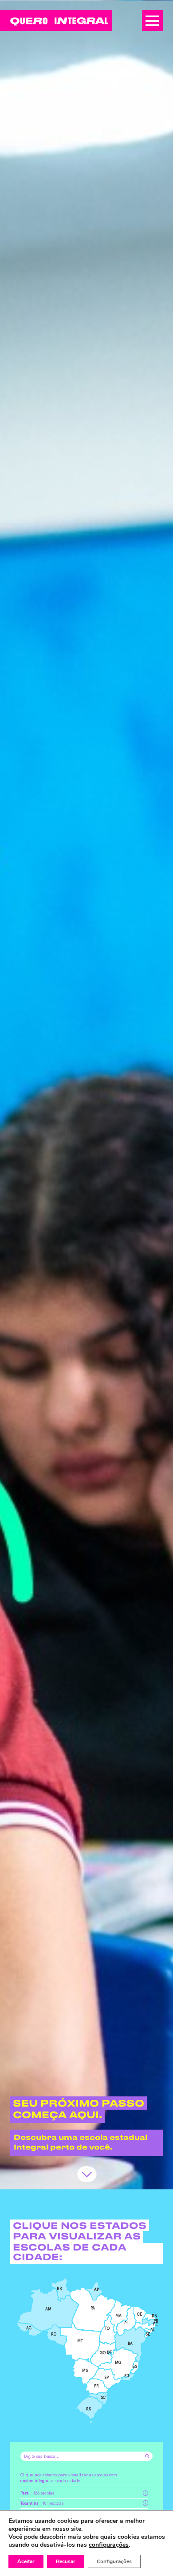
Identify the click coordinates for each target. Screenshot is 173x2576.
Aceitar (26, 2561)
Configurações (114, 2561)
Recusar (66, 2561)
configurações (109, 2545)
